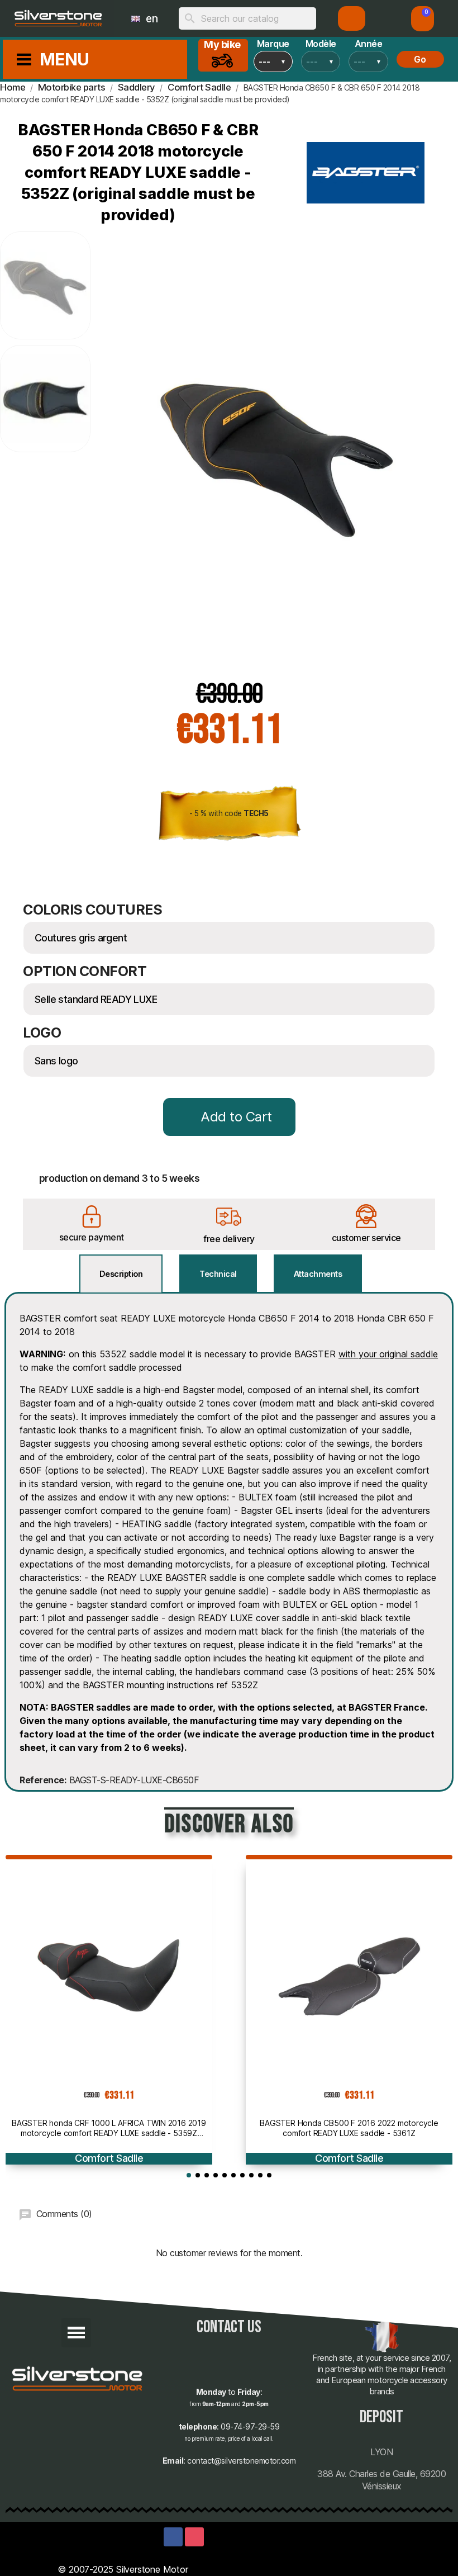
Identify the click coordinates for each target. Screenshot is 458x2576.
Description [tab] (121, 1274)
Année (369, 44)
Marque (273, 44)
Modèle (321, 44)
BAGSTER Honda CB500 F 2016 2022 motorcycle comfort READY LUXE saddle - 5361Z (349, 2128)
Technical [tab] (218, 1274)
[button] (423, 19)
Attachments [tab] (318, 1274)
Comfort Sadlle (109, 2158)
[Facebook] (173, 2537)
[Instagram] (194, 2537)
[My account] (352, 18)
